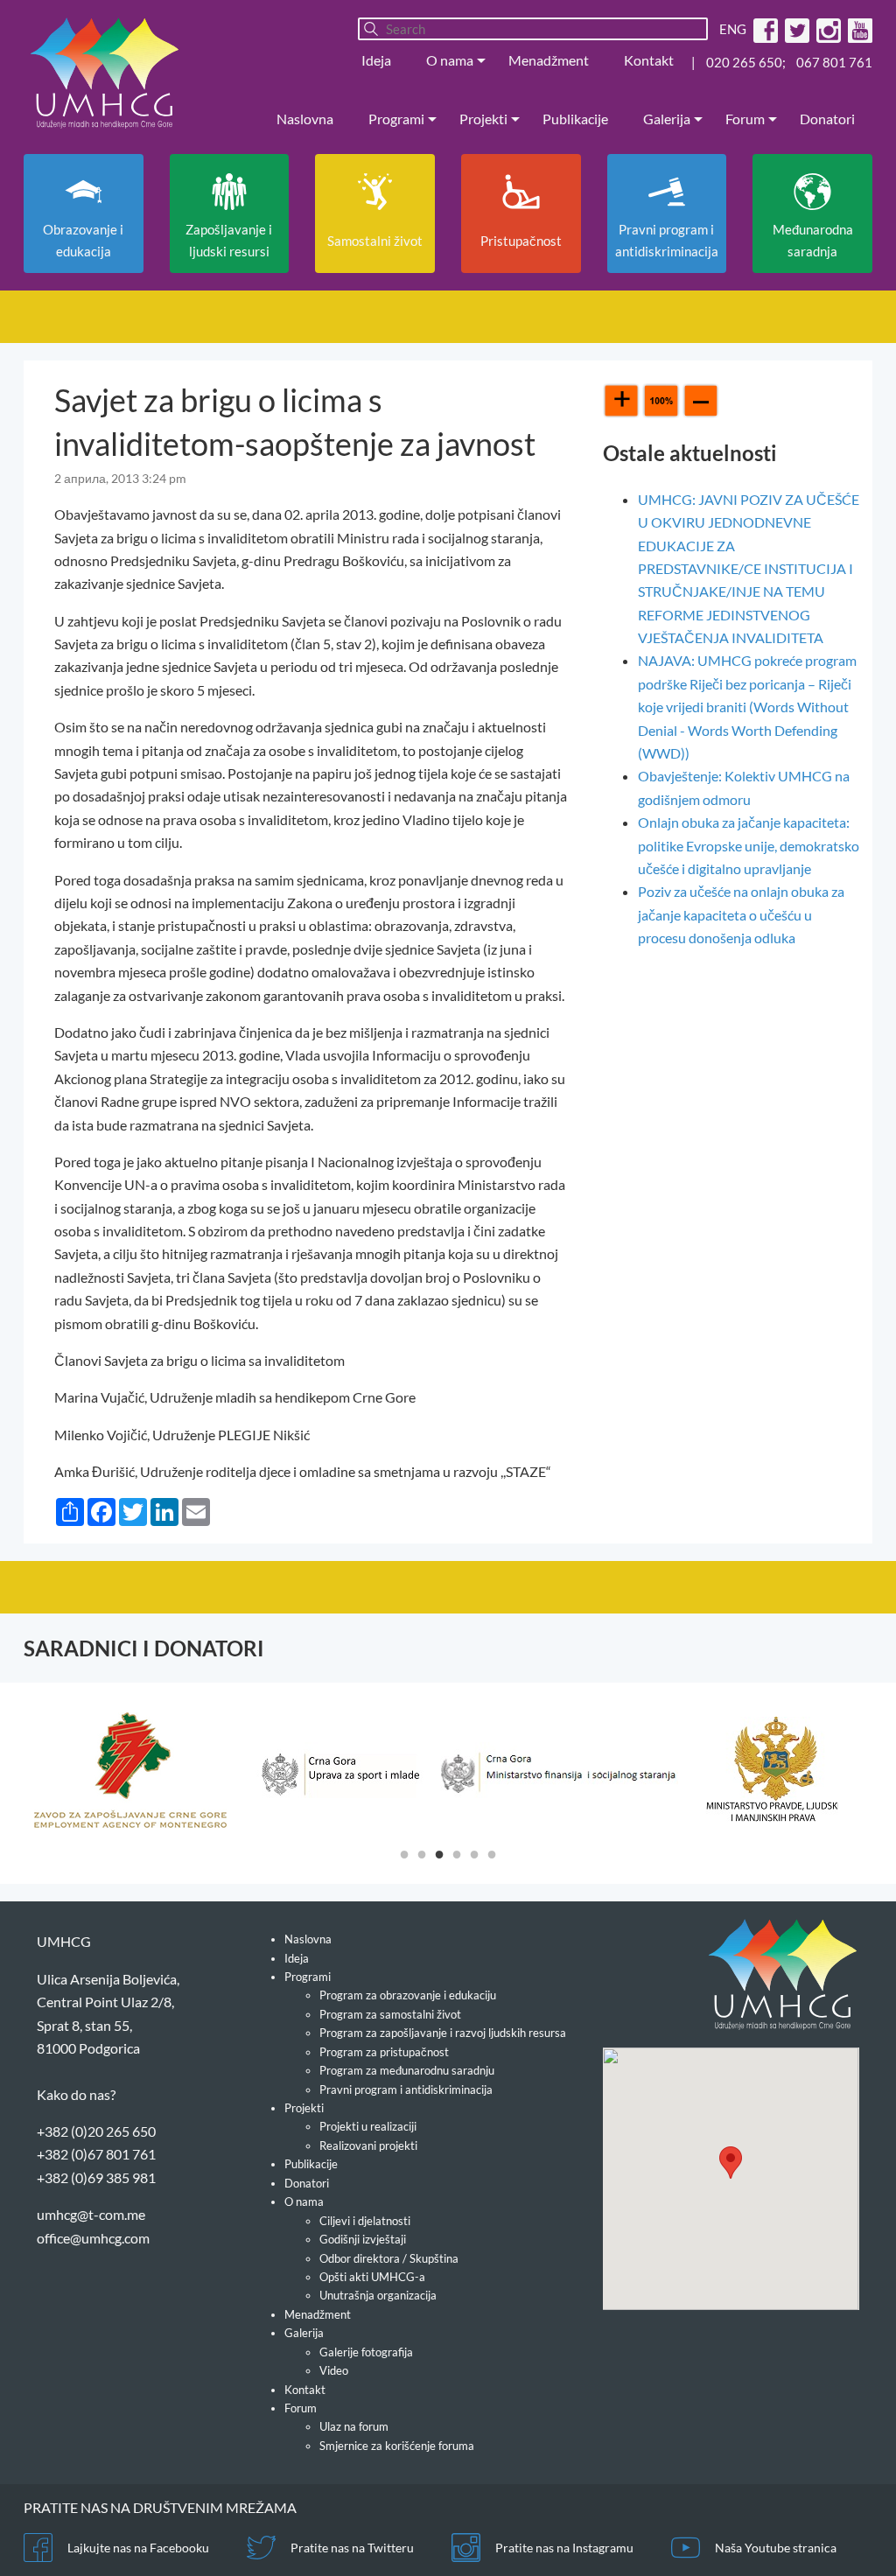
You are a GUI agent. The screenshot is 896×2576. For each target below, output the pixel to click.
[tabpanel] (131, 1770)
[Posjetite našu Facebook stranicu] (763, 29)
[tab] (404, 1853)
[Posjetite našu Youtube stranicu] (858, 29)
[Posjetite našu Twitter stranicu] (795, 29)
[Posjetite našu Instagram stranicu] (826, 29)
